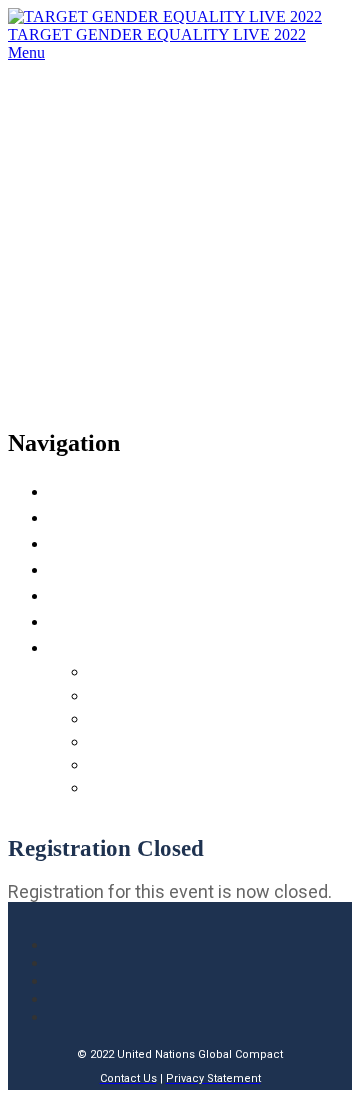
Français (122, 740)
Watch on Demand (134, 619)
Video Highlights (128, 567)
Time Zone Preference (151, 593)
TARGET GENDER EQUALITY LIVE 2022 (157, 34)
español (119, 786)
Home (76, 489)
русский (123, 763)
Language (94, 645)
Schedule (90, 515)
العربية (116, 694)
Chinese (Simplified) (173, 717)
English (119, 670)
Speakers (90, 541)
